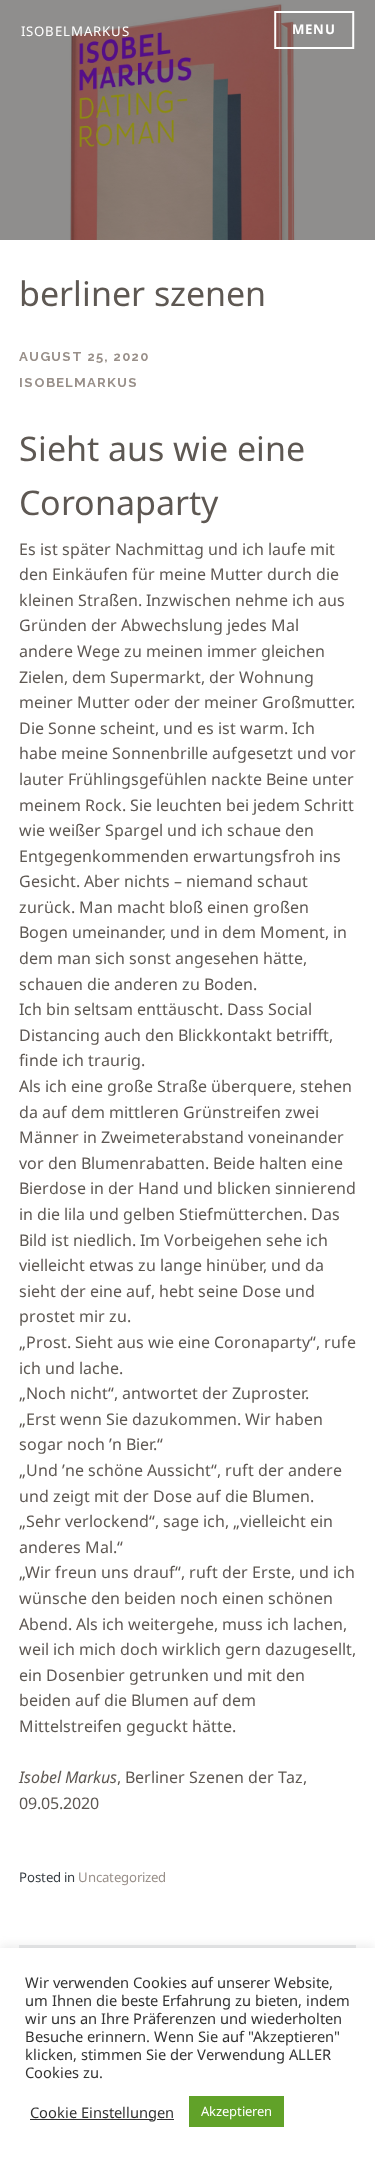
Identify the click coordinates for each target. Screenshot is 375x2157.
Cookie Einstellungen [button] (102, 2112)
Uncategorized (122, 1877)
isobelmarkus (75, 31)
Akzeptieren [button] (236, 2111)
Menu (314, 29)
